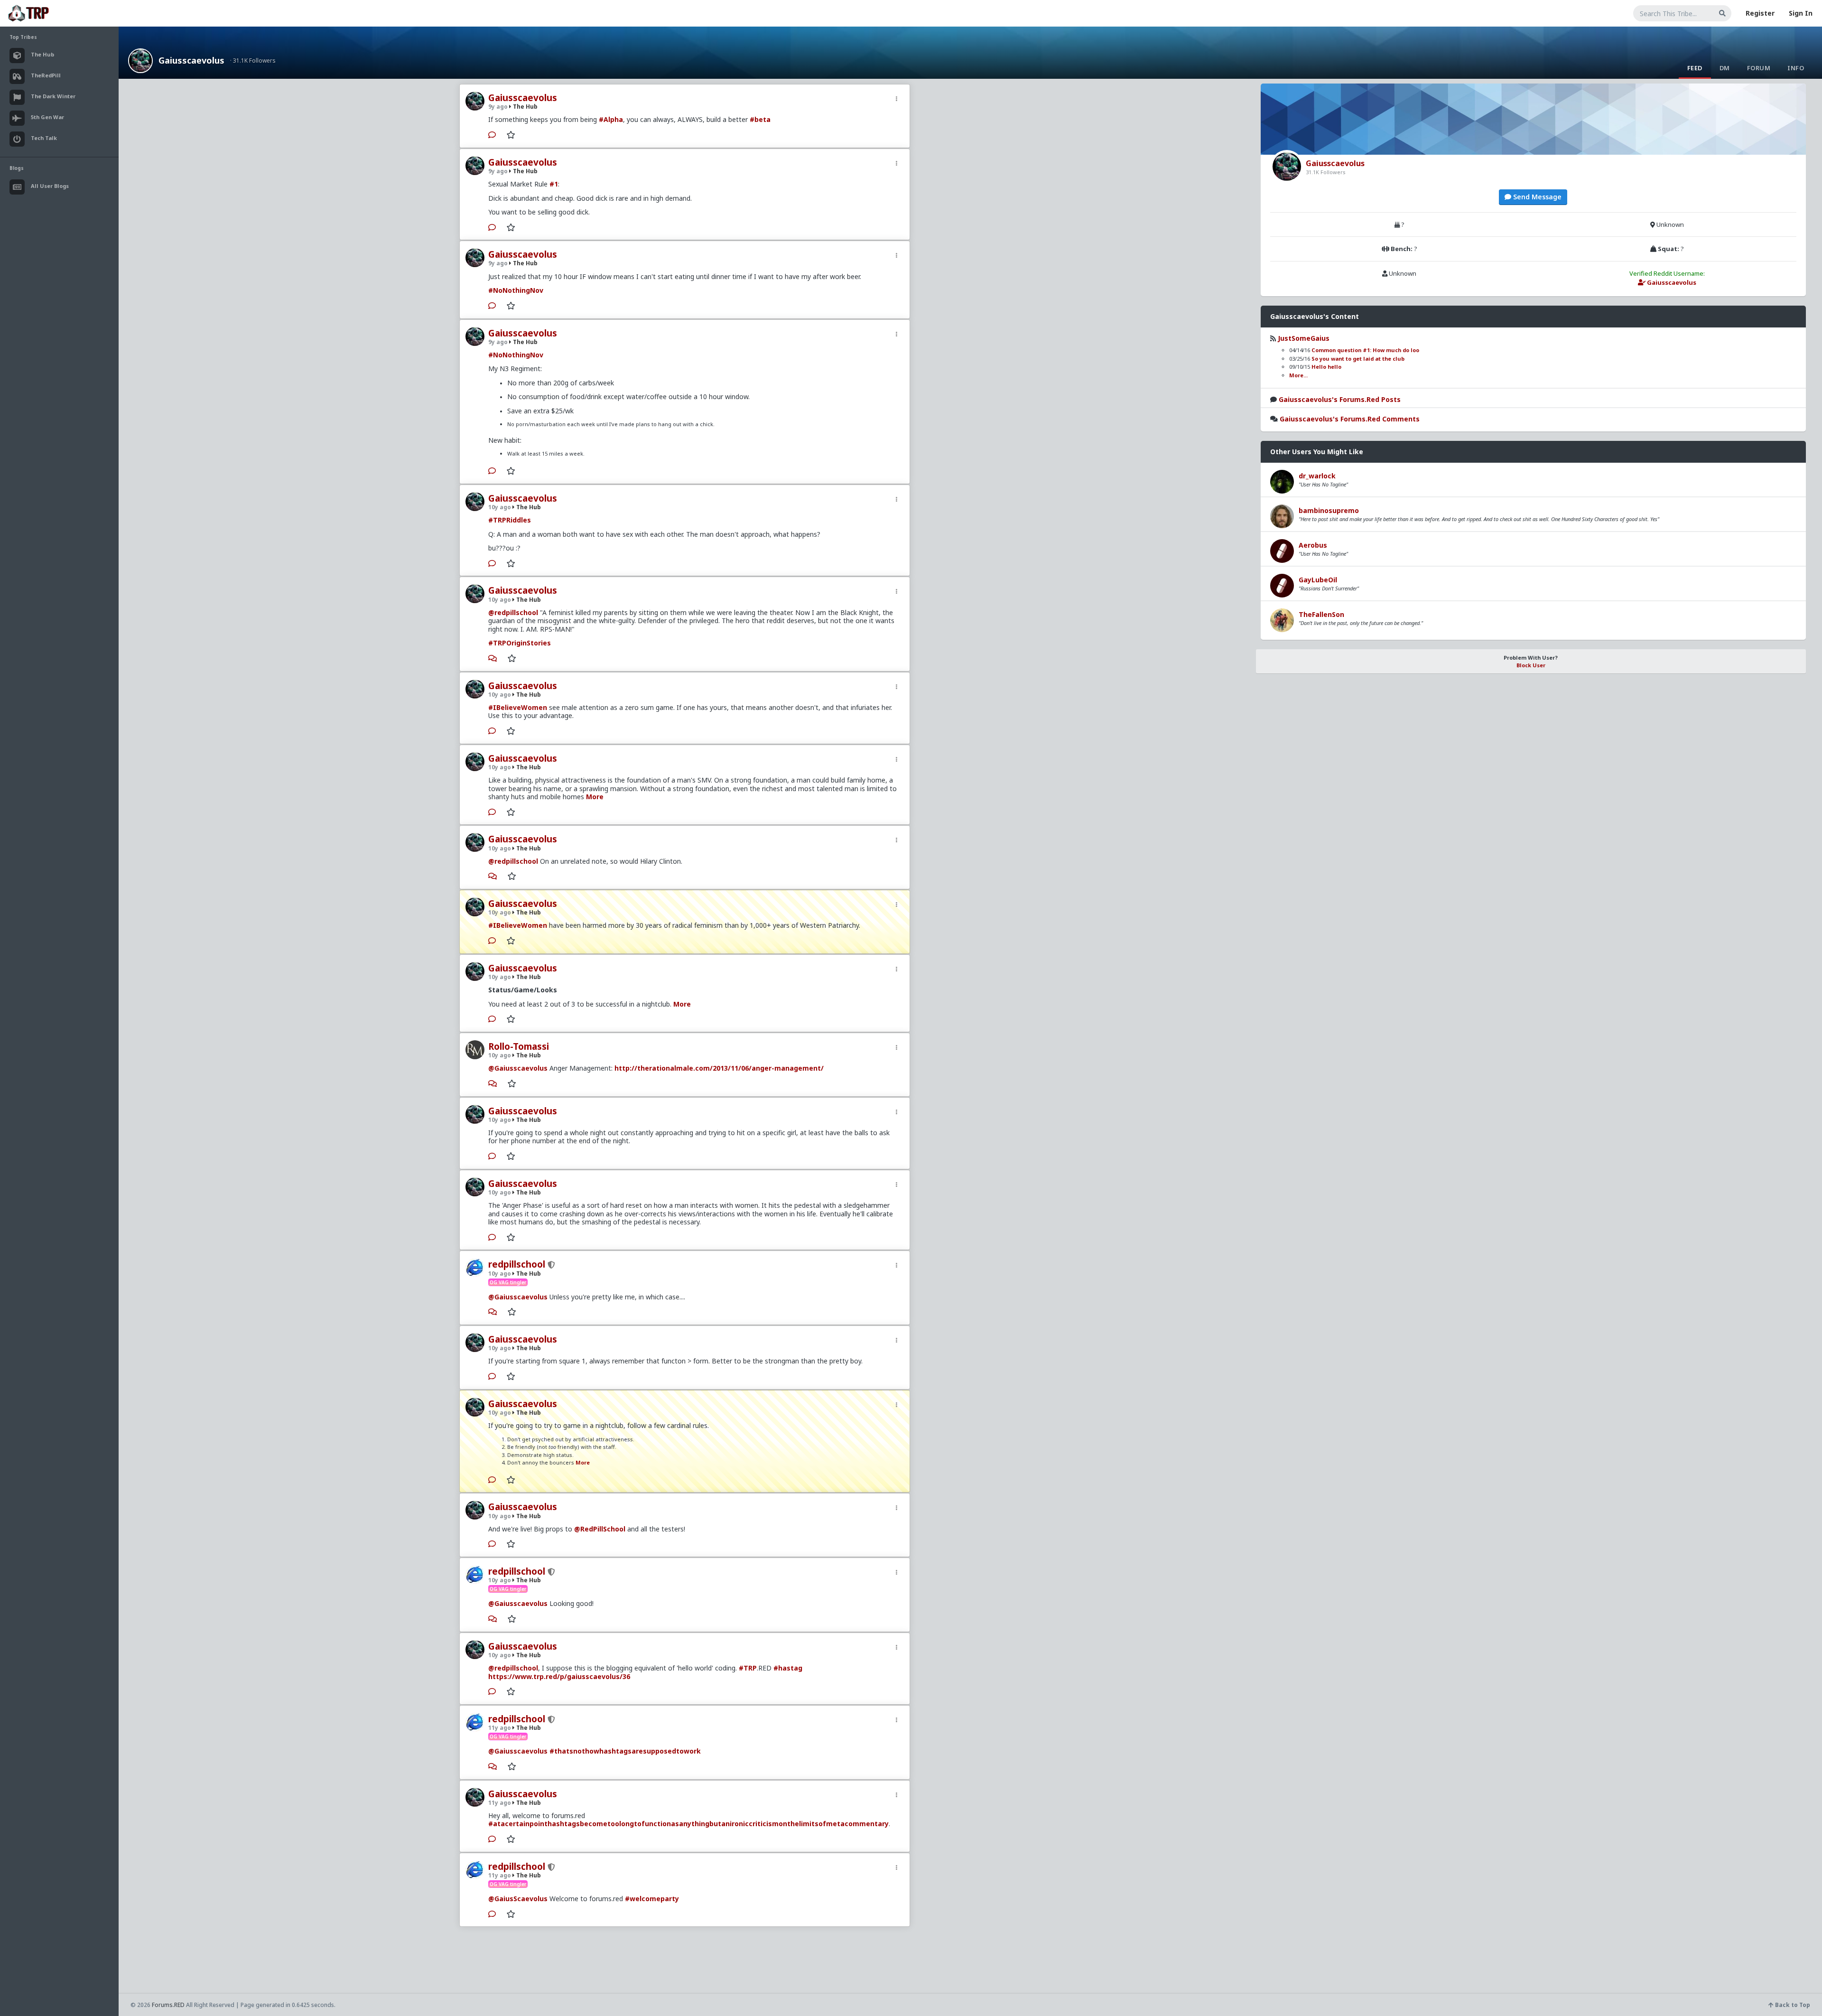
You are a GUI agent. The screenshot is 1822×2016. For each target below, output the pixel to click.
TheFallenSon (1321, 614)
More (595, 797)
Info (1796, 68)
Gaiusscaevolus (191, 60)
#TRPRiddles (510, 520)
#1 (554, 184)
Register (1760, 13)
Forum (1759, 68)
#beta (760, 119)
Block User (1531, 665)
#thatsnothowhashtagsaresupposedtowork (625, 1751)
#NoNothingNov (516, 290)
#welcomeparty (652, 1899)
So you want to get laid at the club (1358, 359)
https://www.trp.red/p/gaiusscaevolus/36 (559, 1676)
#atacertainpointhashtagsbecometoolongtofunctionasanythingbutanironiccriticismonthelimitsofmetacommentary (688, 1824)
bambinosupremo (1329, 510)
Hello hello (1326, 367)
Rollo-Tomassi (519, 1046)
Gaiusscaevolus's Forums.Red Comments (1350, 419)
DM (1725, 68)
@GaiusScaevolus (518, 1899)
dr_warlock (1317, 476)
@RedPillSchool (600, 1529)
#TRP (748, 1668)
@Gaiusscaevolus (518, 1068)
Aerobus (1313, 545)
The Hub (525, 107)
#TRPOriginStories (520, 643)
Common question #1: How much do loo (1365, 350)
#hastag (788, 1668)
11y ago (500, 1728)
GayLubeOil (1318, 580)
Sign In (1801, 13)
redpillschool (517, 1264)
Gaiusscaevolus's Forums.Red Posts (1340, 399)
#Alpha (611, 119)
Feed (1695, 68)
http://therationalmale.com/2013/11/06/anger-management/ (719, 1068)
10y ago (500, 507)
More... (1298, 375)
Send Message (1536, 197)
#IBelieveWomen (518, 707)
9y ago (498, 107)
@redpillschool (513, 612)
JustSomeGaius (1304, 338)
